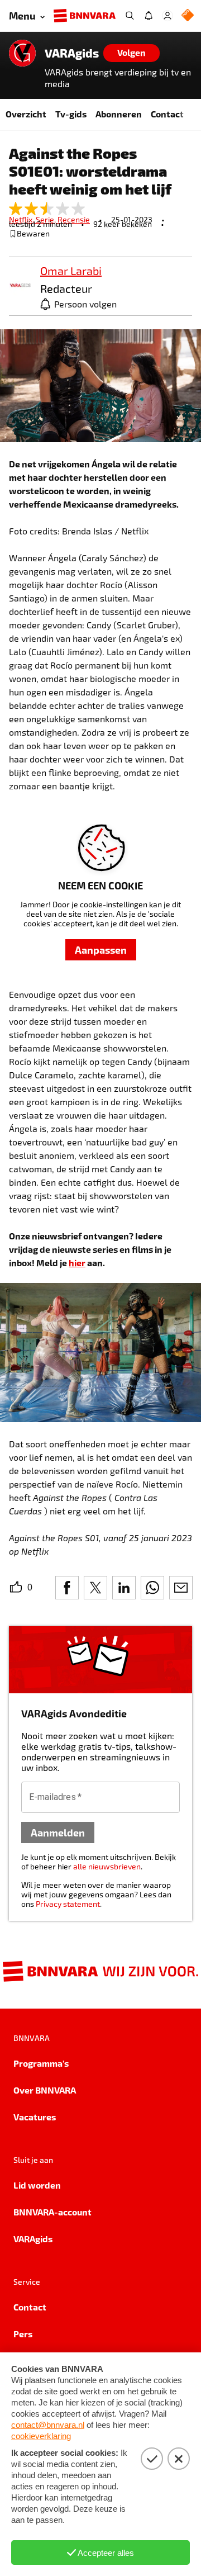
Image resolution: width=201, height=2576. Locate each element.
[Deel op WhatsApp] (152, 1588)
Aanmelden (58, 1832)
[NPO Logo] (188, 16)
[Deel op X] (95, 1588)
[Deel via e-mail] (181, 1588)
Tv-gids (71, 114)
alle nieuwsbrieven (107, 1866)
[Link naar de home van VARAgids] (22, 53)
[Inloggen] (167, 16)
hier (77, 1263)
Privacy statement (68, 1904)
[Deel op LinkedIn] (124, 1588)
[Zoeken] (130, 16)
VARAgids (72, 53)
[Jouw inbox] (149, 16)
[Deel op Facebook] (67, 1588)
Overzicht (26, 114)
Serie (47, 219)
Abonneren (119, 114)
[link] (20, 286)
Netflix (22, 219)
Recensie (74, 219)
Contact (167, 114)
